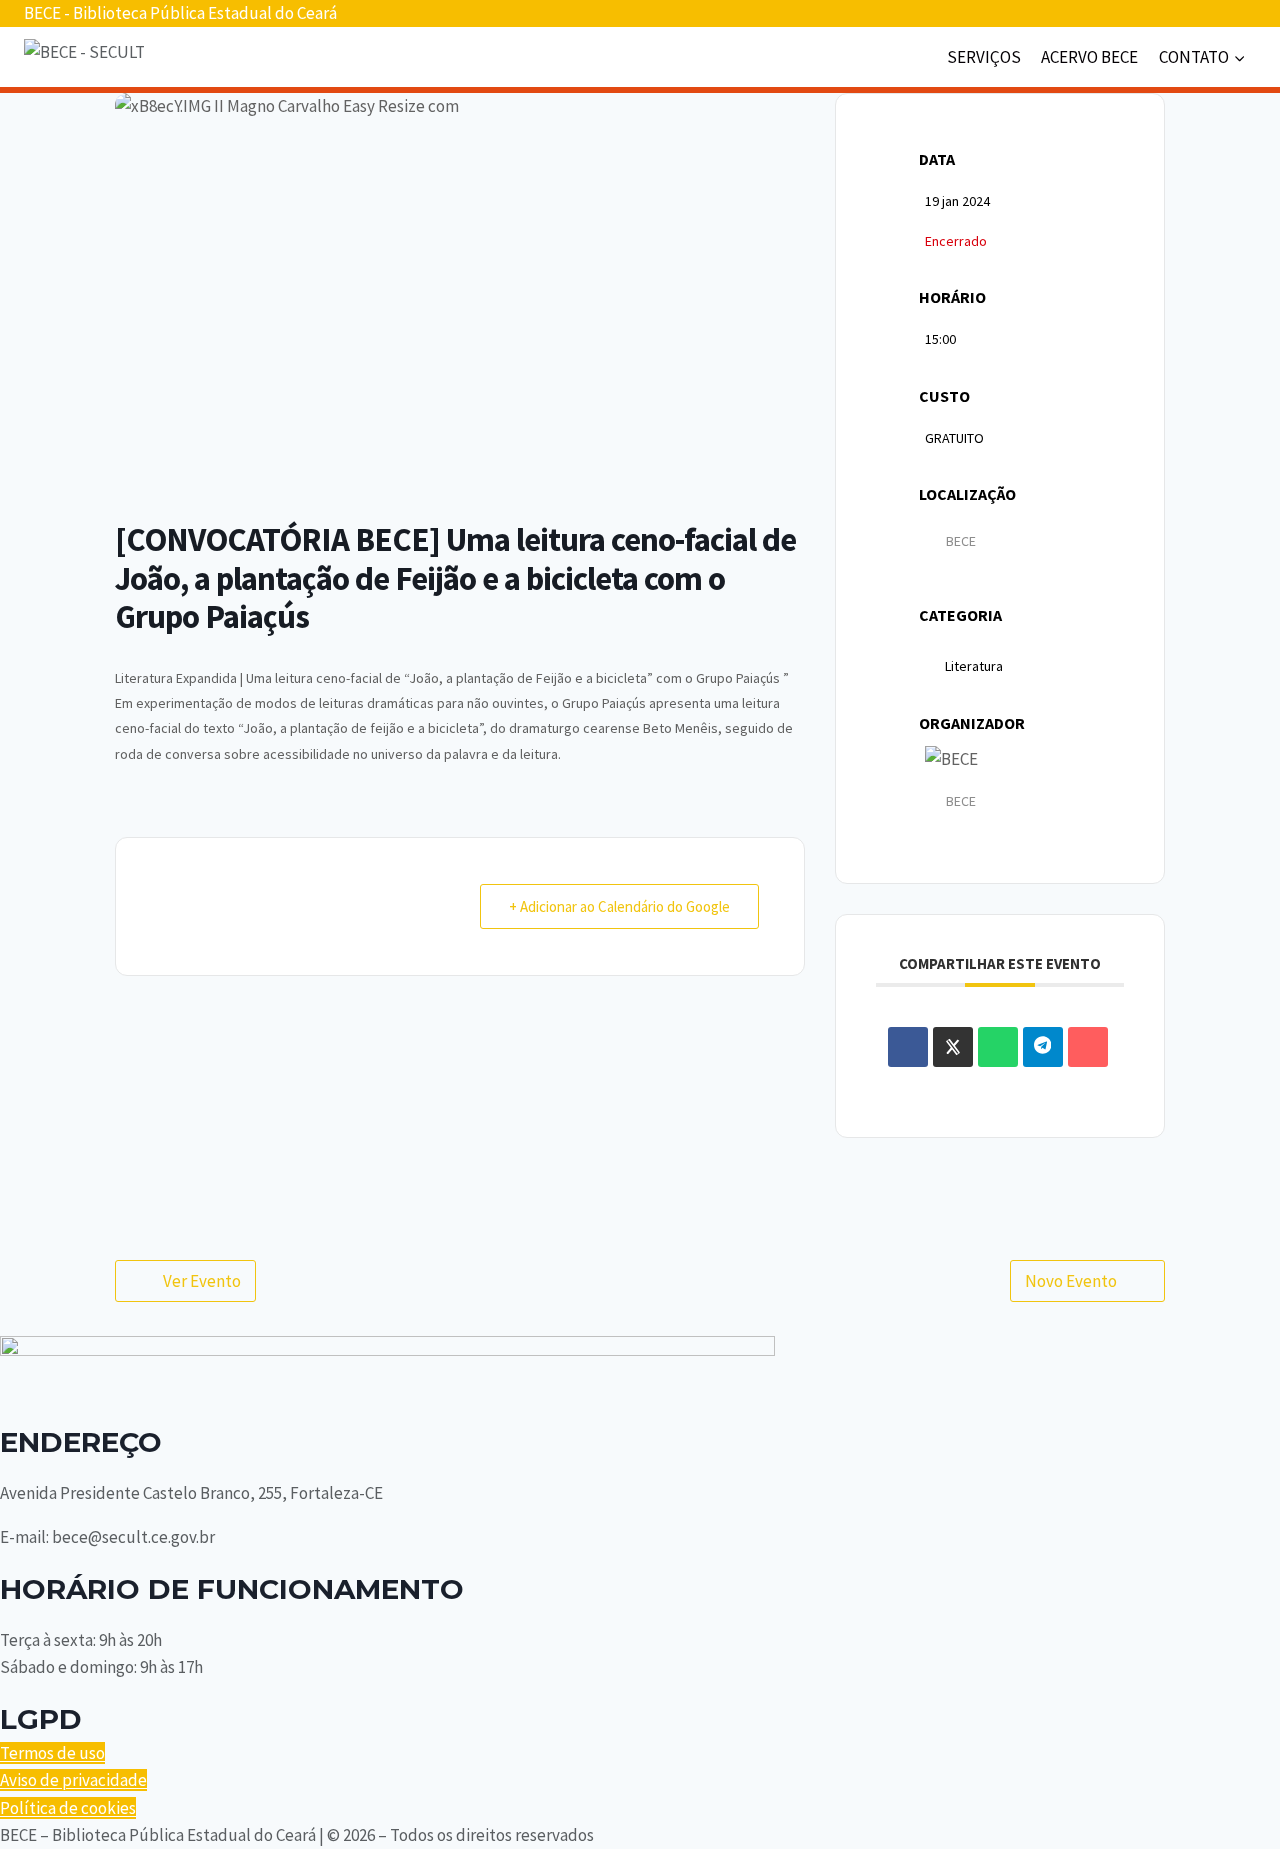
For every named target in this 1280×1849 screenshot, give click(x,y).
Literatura (974, 666)
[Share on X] (953, 1047)
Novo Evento (1071, 1281)
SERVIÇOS (984, 57)
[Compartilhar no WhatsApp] (998, 1047)
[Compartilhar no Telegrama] (1043, 1047)
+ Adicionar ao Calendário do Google (619, 906)
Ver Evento (202, 1281)
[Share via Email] (1088, 1047)
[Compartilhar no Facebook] (908, 1047)
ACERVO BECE (1089, 57)
